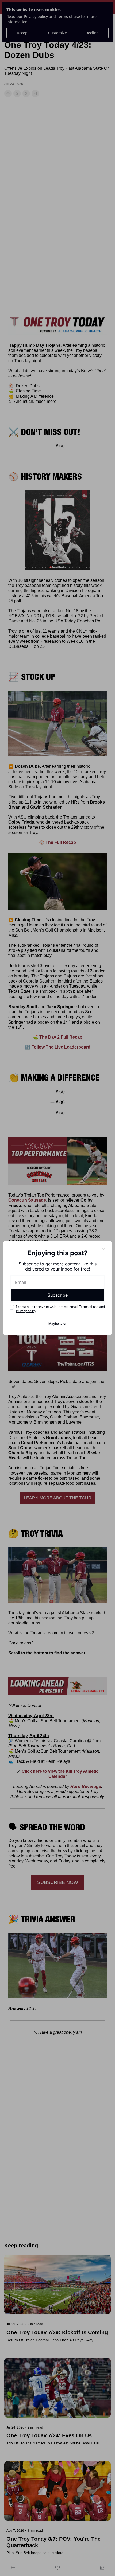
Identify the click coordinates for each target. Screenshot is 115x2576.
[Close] (103, 1249)
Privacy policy (26, 1311)
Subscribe (58, 1295)
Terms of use (89, 1307)
